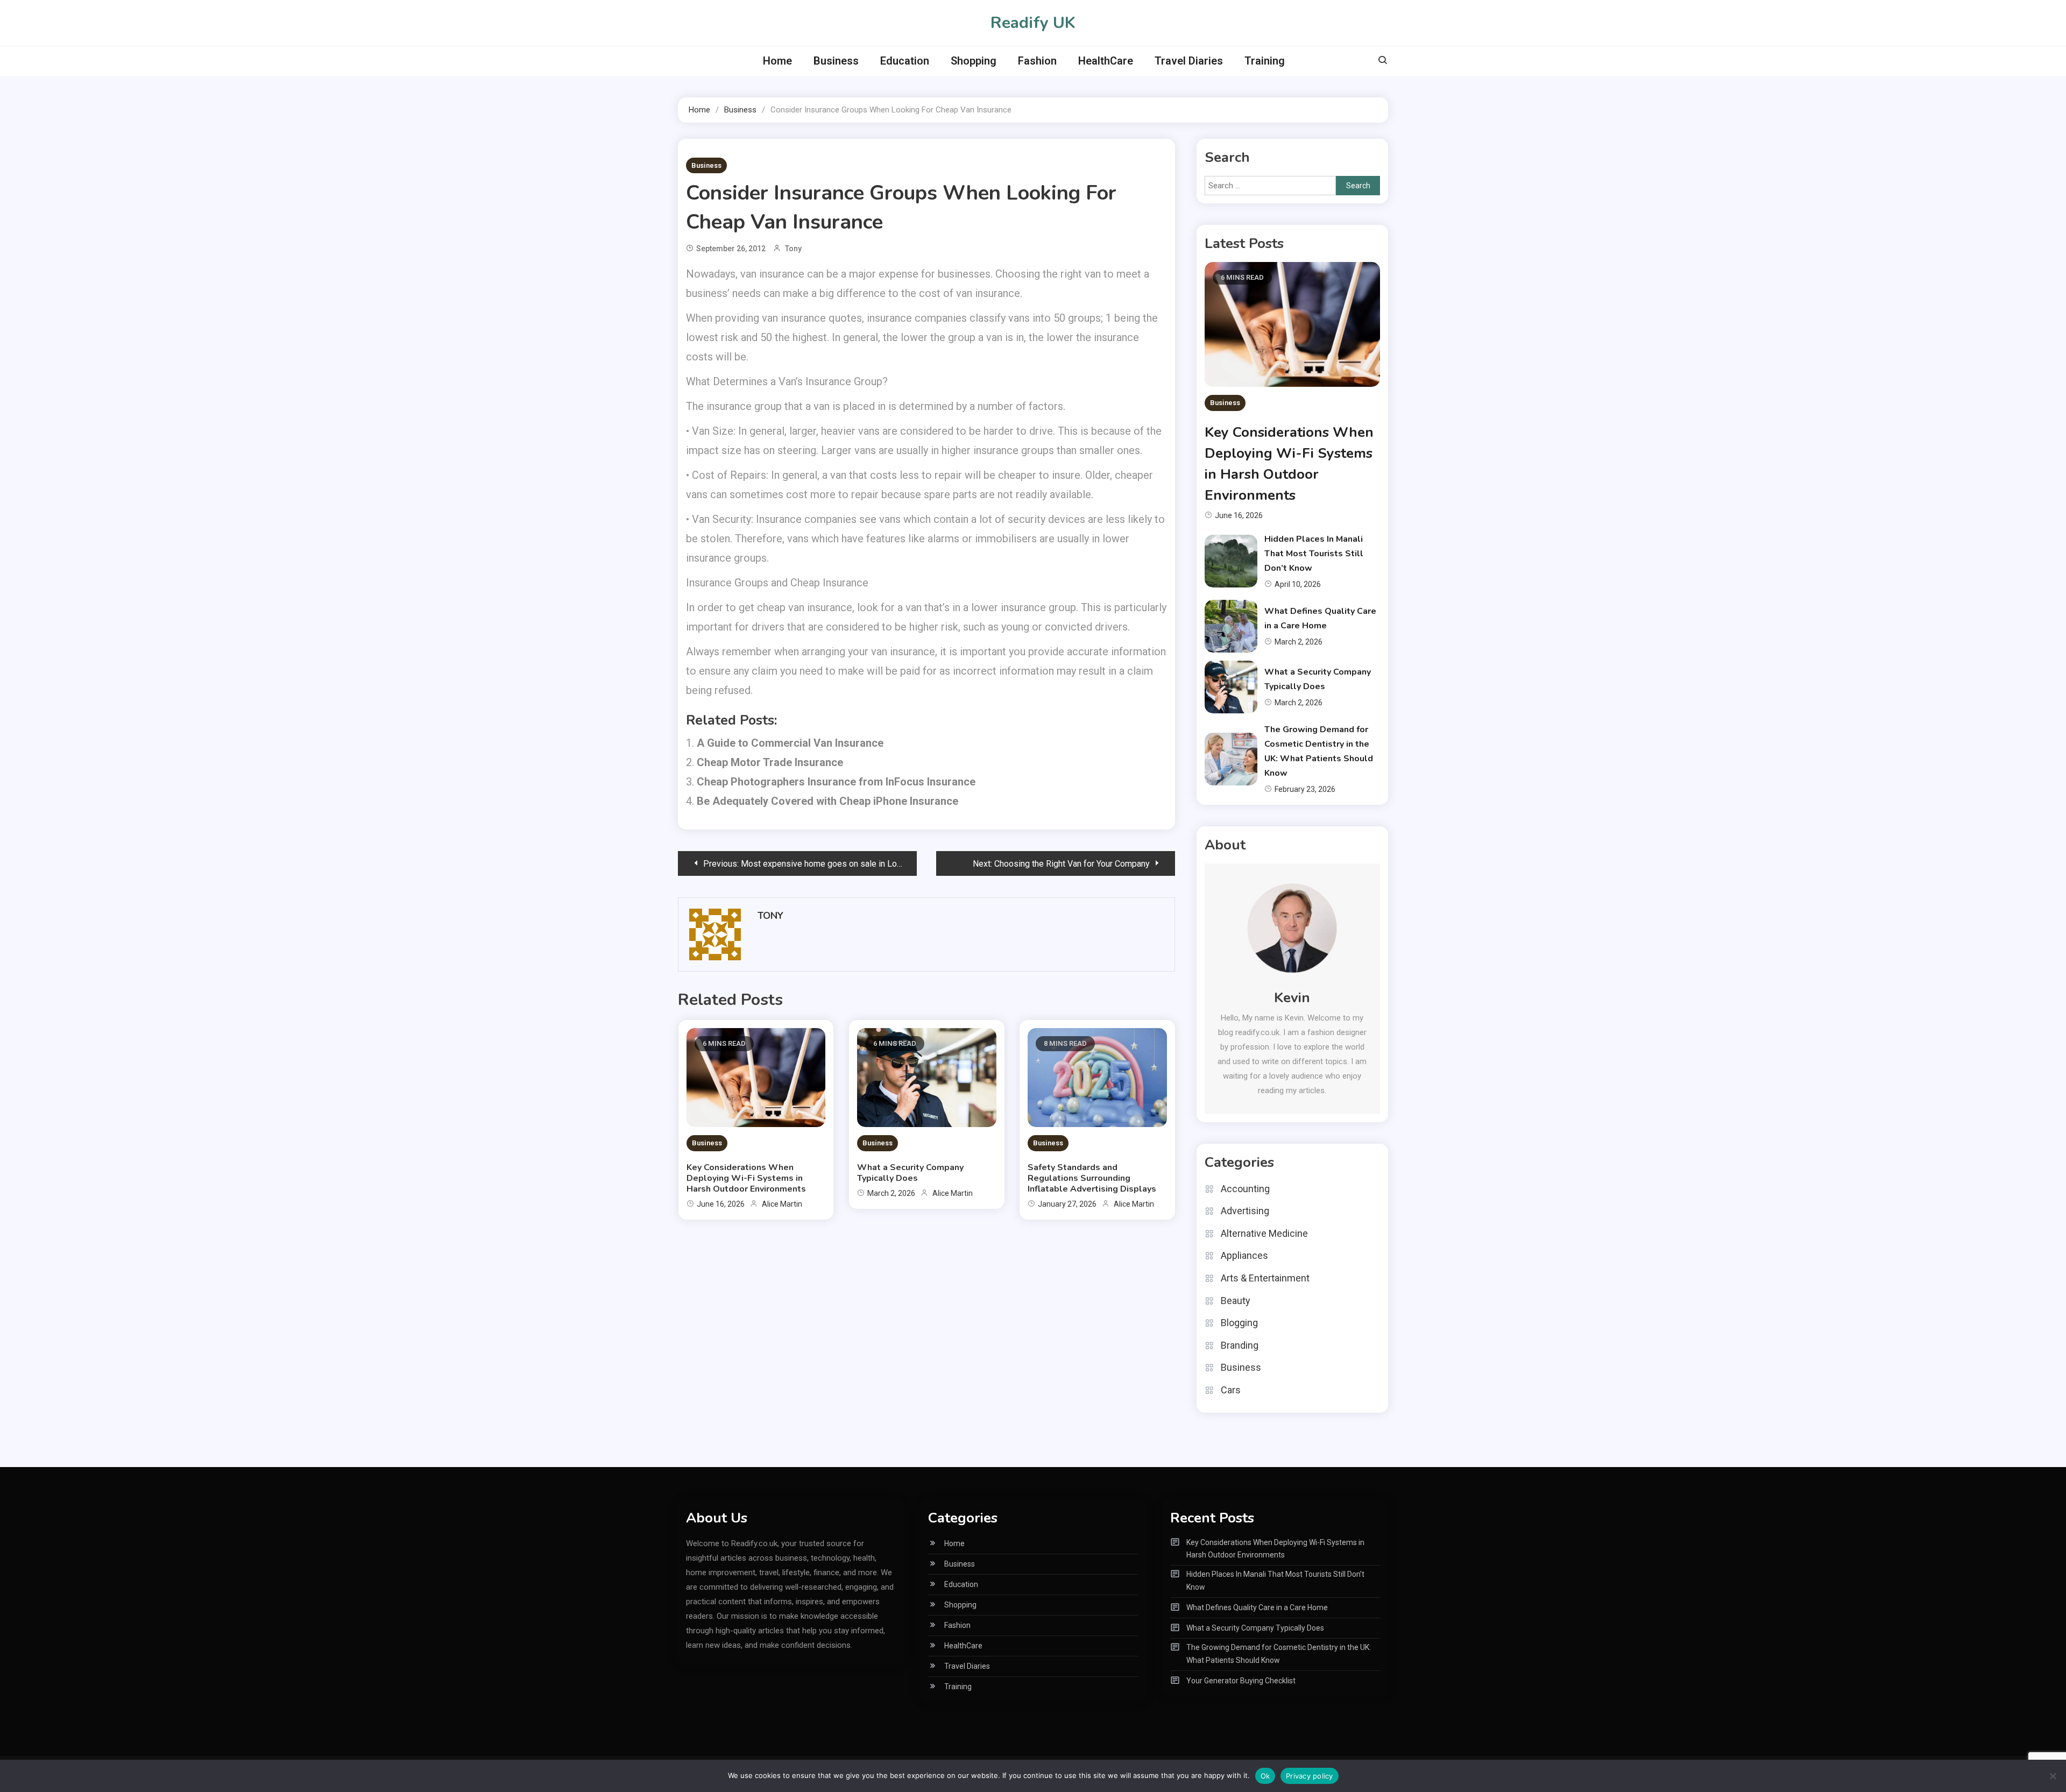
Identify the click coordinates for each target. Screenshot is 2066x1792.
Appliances (1244, 1255)
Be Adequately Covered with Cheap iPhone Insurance (827, 801)
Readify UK (1033, 23)
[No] (2053, 1776)
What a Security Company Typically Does (910, 1173)
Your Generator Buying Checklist (1241, 1681)
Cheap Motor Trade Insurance (770, 762)
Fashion (1037, 61)
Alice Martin (782, 1204)
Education (905, 61)
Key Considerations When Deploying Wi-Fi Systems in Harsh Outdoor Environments (746, 1178)
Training (1265, 61)
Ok (1265, 1776)
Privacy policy (1310, 1776)
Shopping (974, 61)
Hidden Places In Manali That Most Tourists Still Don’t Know (1314, 554)
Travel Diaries (1189, 61)
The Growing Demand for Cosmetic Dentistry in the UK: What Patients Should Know (1279, 1654)
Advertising (1245, 1211)
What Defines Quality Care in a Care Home (1257, 1607)
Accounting (1245, 1189)
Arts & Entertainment (1265, 1278)
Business (836, 61)
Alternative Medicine (1264, 1233)
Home (777, 61)
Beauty (1236, 1301)
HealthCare (1106, 61)
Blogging (1239, 1323)
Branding (1240, 1345)
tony (793, 249)
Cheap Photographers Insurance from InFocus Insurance (836, 782)
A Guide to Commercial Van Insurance (790, 743)
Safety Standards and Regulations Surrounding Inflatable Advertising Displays (1092, 1178)
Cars (1231, 1390)
